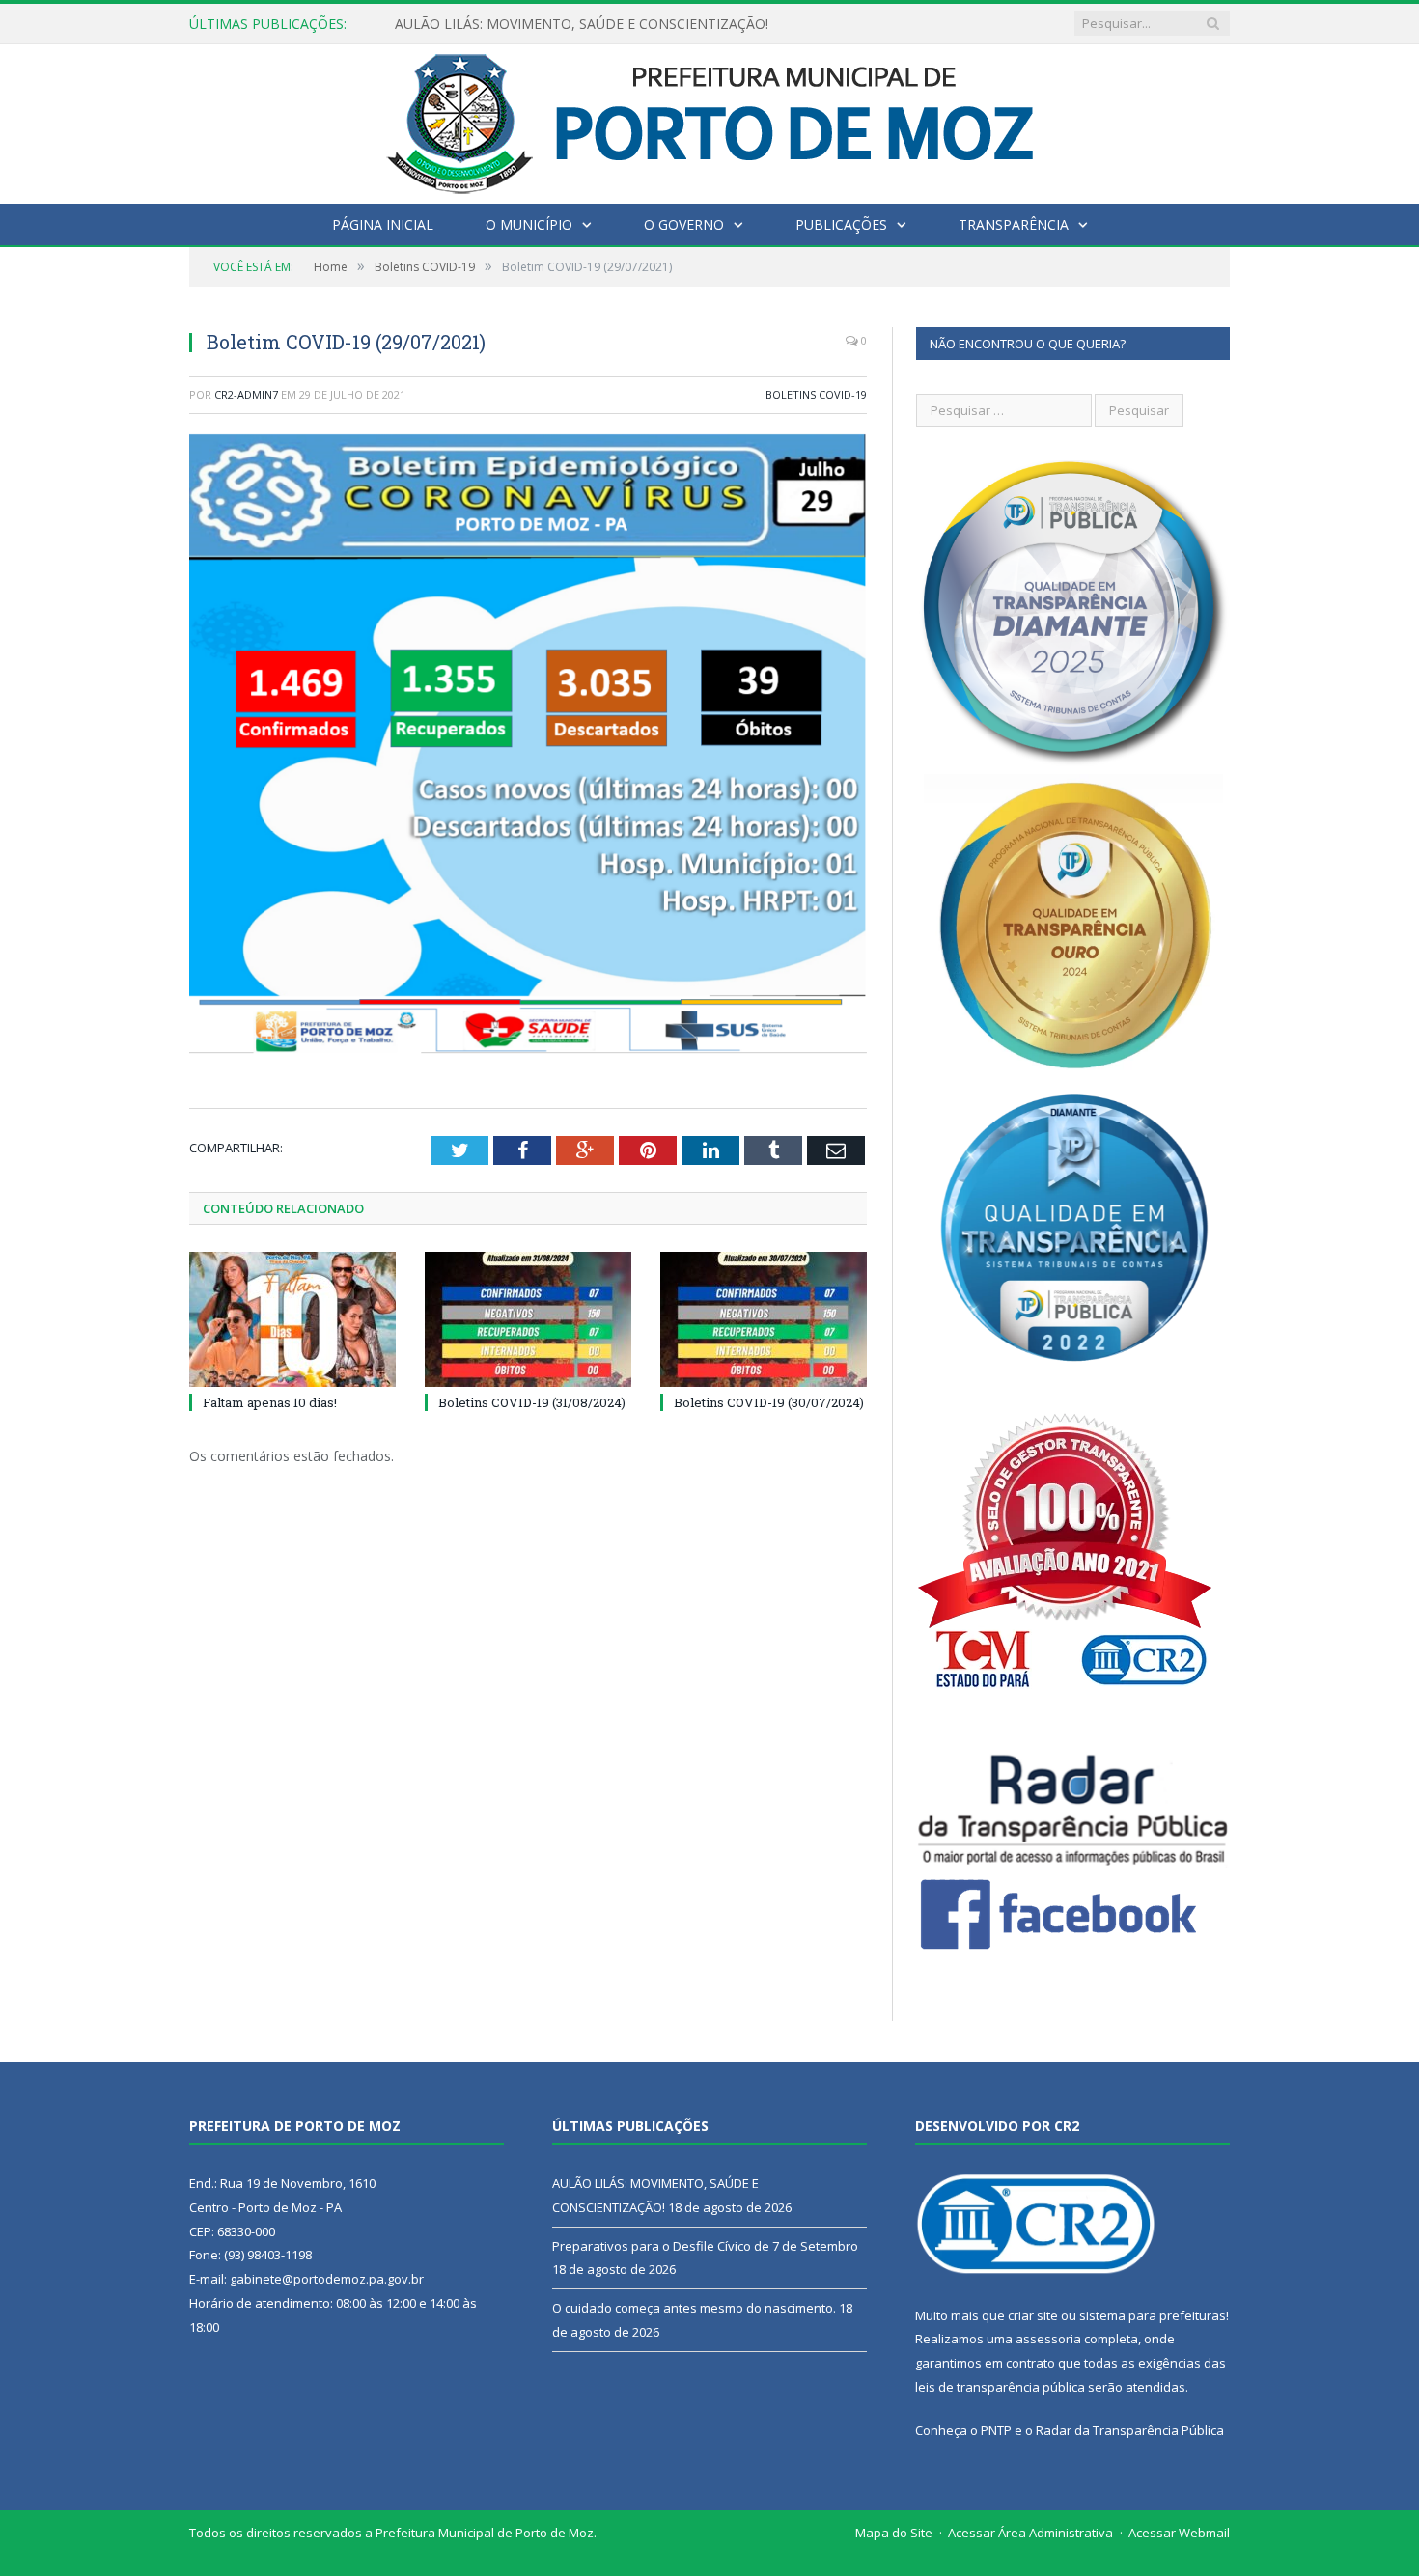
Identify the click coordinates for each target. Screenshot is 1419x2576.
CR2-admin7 (246, 394)
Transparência (1014, 224)
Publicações (841, 224)
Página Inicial (383, 224)
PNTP (996, 2430)
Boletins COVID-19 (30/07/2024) (769, 1402)
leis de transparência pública (1000, 2387)
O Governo (684, 224)
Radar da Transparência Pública (1130, 2430)
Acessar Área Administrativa (1030, 2533)
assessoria (1048, 2339)
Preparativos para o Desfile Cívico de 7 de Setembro (558, 24)
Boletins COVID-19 (816, 394)
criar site (1033, 2315)
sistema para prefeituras (1153, 2315)
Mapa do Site (894, 2533)
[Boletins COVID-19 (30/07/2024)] (764, 1319)
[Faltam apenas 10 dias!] (292, 1319)
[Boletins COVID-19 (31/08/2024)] (528, 1319)
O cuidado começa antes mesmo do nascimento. (694, 2308)
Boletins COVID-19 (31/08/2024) (532, 1402)
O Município (529, 224)
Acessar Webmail (1179, 2533)
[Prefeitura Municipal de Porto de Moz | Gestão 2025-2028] (710, 119)
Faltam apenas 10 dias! (270, 1402)
